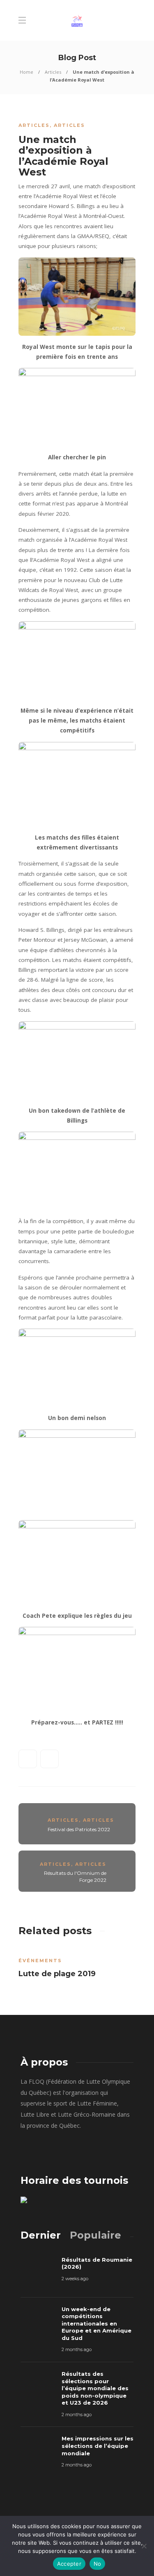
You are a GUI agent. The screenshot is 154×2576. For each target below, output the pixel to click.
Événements (40, 1961)
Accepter (69, 2564)
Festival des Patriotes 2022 (79, 1829)
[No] (144, 2546)
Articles (53, 72)
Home (26, 72)
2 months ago (77, 2349)
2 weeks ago (75, 2279)
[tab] (41, 2235)
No (98, 2564)
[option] (77, 1965)
